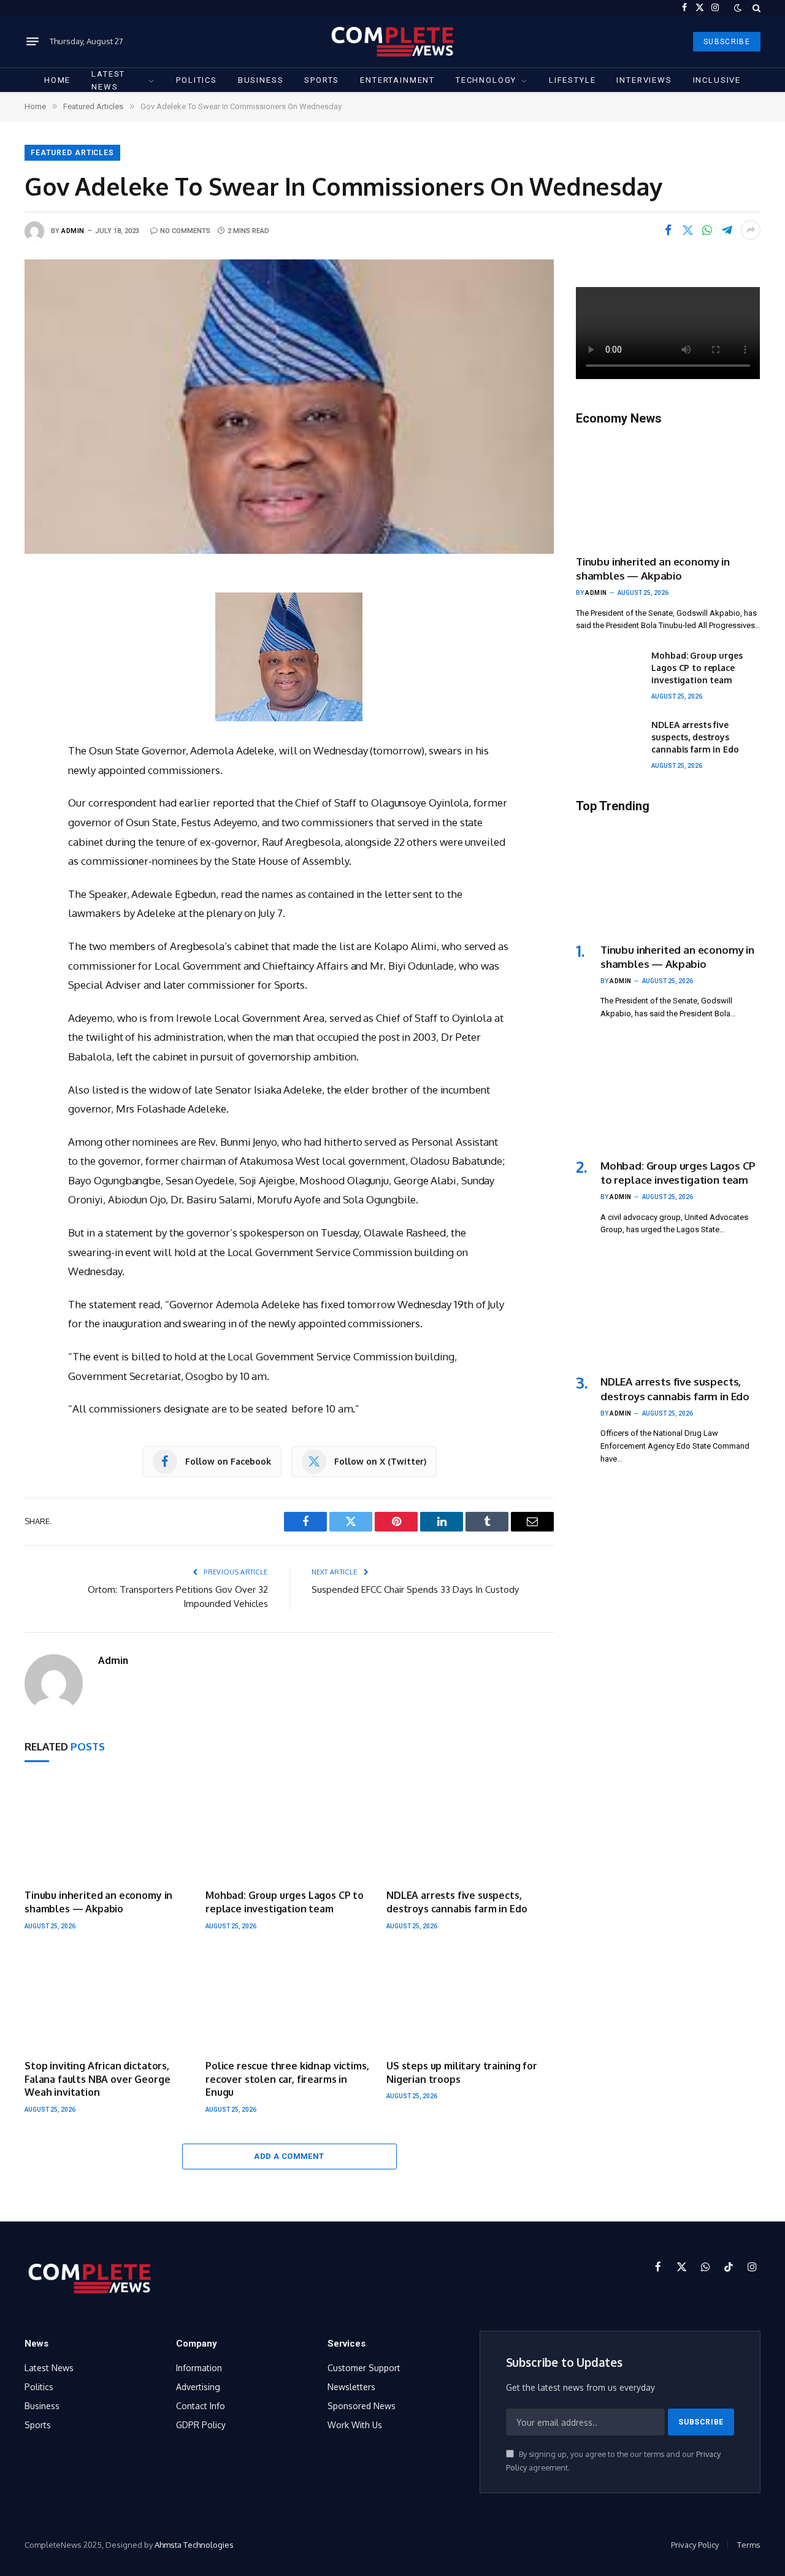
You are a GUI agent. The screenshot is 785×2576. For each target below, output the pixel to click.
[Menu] (33, 42)
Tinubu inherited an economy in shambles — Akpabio (98, 1902)
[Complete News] (392, 41)
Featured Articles (72, 153)
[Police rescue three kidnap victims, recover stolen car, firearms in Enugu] (289, 2000)
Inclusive (717, 80)
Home (57, 80)
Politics (197, 80)
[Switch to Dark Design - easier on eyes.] (738, 8)
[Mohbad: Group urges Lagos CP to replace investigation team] (289, 1830)
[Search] (755, 8)
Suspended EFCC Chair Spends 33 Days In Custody (415, 1589)
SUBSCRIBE (727, 42)
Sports (322, 80)
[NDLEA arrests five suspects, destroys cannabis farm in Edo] (470, 1830)
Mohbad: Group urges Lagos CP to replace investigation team (285, 1902)
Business (261, 80)
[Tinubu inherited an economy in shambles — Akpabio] (108, 1830)
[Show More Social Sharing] (751, 230)
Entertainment (397, 80)
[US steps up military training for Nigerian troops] (470, 2000)
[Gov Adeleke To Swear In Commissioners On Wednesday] (289, 406)
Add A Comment (289, 2156)
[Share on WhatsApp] (707, 230)
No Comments (185, 231)
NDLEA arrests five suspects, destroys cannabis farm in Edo (457, 1902)
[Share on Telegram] (727, 230)
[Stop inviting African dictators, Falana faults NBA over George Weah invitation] (108, 2000)
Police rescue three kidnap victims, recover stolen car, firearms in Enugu (287, 2079)
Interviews (644, 80)
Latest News (108, 80)
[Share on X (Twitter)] (687, 230)
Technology (486, 80)
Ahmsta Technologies (194, 2545)
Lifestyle (572, 80)
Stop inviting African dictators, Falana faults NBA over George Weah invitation (97, 2079)
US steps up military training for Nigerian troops (462, 2072)
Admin (73, 231)
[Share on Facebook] (668, 230)
